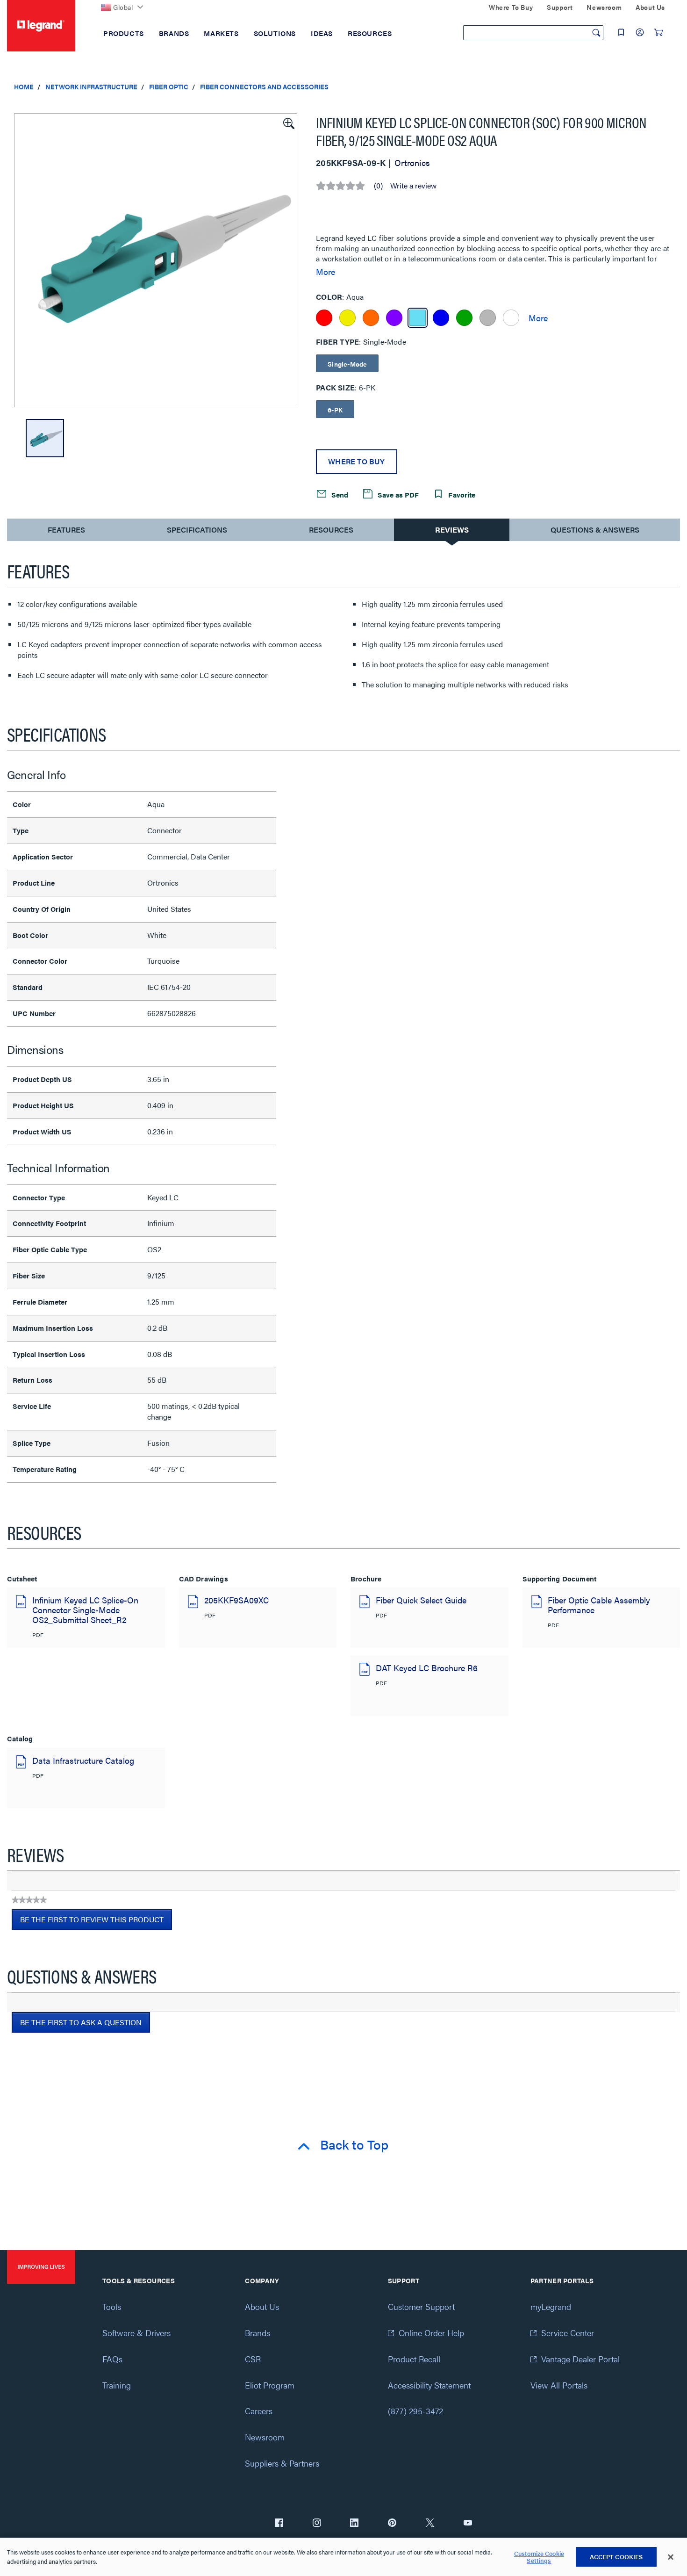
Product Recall (414, 2359)
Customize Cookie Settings (539, 2557)
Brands (258, 2333)
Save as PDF (397, 494)
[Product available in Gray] (488, 318)
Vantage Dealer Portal (580, 2359)
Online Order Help (431, 2333)
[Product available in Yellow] (347, 318)
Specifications (197, 530)
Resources (331, 530)
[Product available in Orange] (371, 318)
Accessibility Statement (429, 2385)
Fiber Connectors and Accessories (264, 87)
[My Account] (640, 32)
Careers (259, 2411)
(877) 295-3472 (415, 2411)
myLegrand (551, 2306)
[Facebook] (279, 2524)
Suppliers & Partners (282, 2463)
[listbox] (156, 260)
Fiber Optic (169, 87)
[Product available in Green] (464, 318)
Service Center (568, 2333)
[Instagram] (317, 2524)
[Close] (671, 2557)
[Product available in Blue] (441, 318)
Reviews (452, 530)
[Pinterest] (392, 2524)
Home (24, 87)
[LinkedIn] (354, 2524)
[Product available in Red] (324, 318)
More (326, 272)
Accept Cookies (616, 2557)
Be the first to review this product (96, 1922)
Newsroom (265, 2437)
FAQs (112, 2359)
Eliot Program (270, 2385)
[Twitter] (430, 2524)
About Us (262, 2306)
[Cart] (658, 32)
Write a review (413, 186)
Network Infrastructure (91, 87)
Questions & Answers (595, 530)
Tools (112, 2306)
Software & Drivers (136, 2333)
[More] (538, 317)
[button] (288, 123)
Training (117, 2385)
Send (339, 494)
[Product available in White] (511, 318)
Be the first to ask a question (81, 2022)
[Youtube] (468, 2524)
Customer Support (421, 2306)
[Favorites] (621, 32)
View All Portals (559, 2385)
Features (66, 532)
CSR (253, 2359)
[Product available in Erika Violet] (394, 318)
